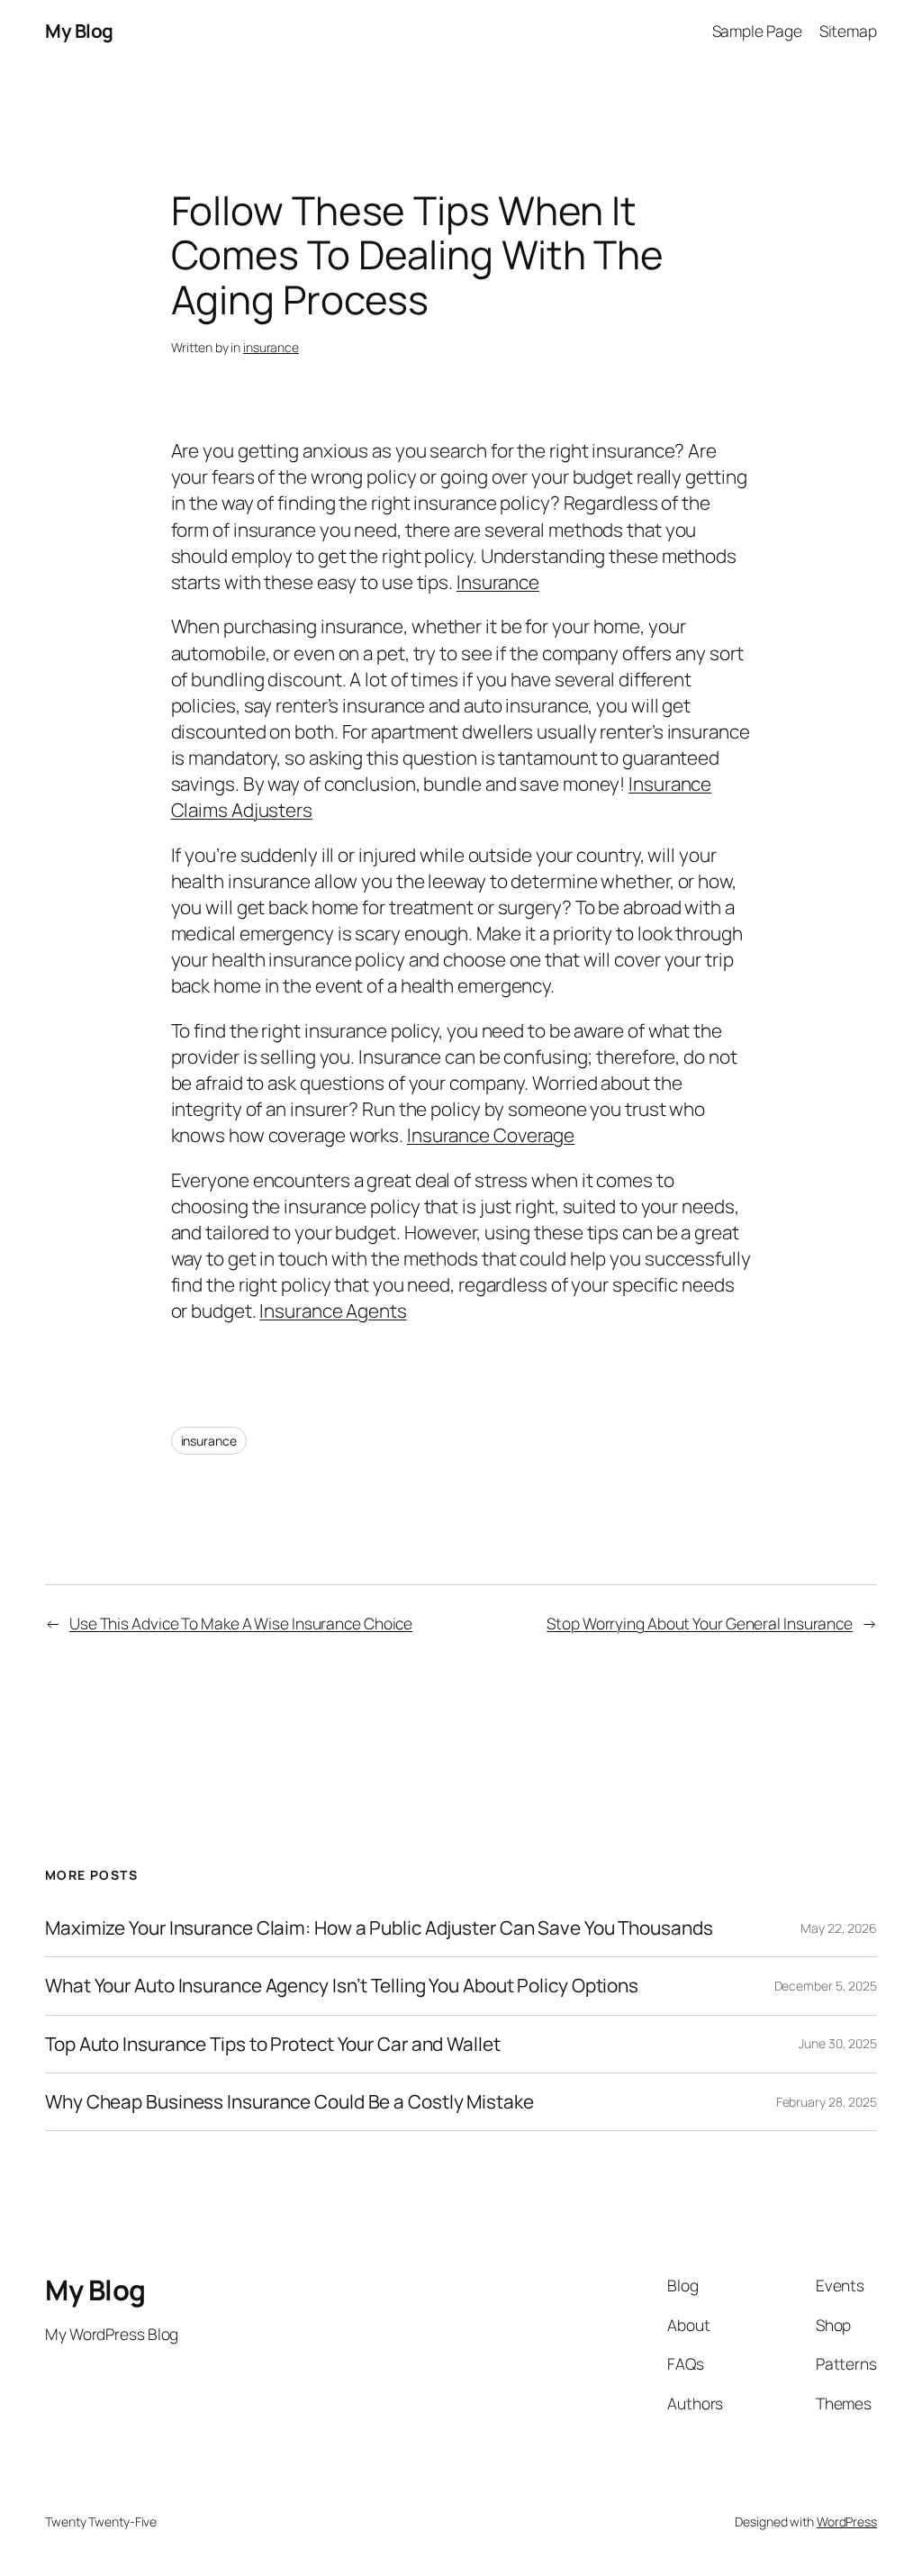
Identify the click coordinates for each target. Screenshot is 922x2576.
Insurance (498, 582)
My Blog (79, 31)
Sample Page (757, 31)
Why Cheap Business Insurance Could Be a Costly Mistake (289, 2102)
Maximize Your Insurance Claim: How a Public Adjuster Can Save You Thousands (379, 1928)
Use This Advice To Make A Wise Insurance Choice (241, 1623)
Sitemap (848, 31)
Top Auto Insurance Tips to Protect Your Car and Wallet (273, 2044)
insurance (271, 347)
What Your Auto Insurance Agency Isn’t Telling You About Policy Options (342, 1986)
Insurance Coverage (491, 1135)
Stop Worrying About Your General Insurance (700, 1623)
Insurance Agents (333, 1311)
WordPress (847, 2522)
